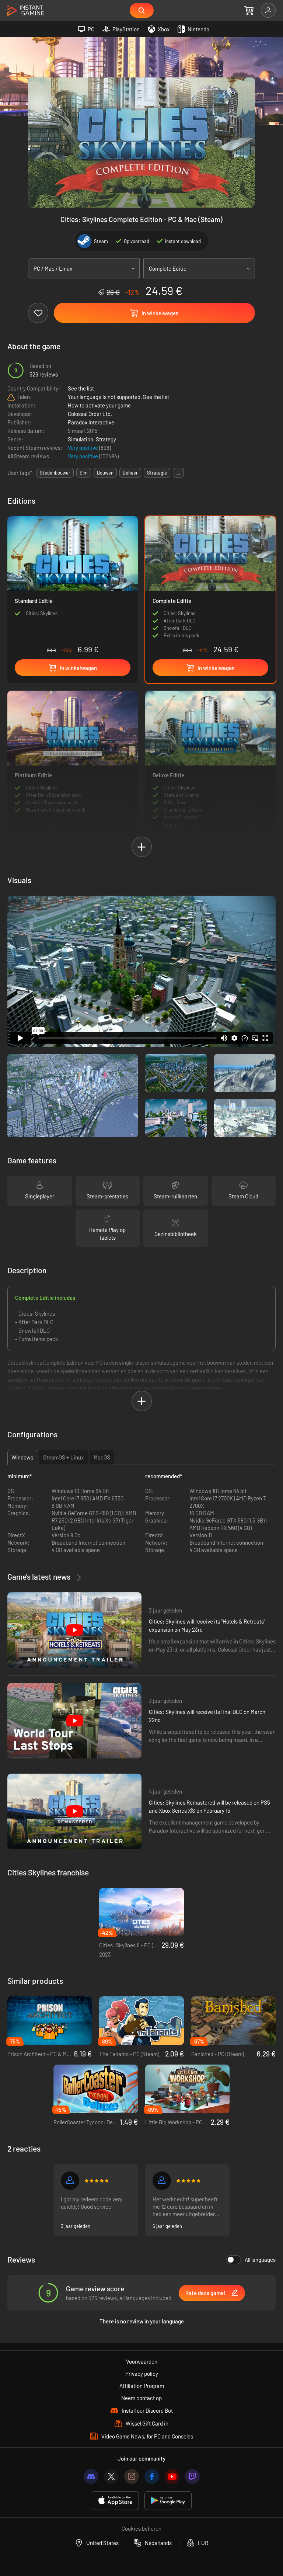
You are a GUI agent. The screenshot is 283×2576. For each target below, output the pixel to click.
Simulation (81, 439)
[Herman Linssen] (162, 2181)
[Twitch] (192, 2476)
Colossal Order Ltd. (90, 414)
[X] (111, 2476)
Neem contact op (141, 2398)
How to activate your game (99, 405)
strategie (157, 473)
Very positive (83, 448)
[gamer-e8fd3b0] (70, 2181)
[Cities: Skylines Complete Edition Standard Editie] (73, 587)
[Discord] (91, 2476)
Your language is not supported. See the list (118, 397)
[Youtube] (172, 2476)
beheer (130, 473)
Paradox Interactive (91, 422)
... (178, 473)
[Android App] (168, 2501)
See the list (81, 388)
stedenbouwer (55, 473)
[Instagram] (132, 2476)
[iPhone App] (115, 2501)
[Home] (26, 11)
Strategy (106, 439)
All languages (260, 2260)
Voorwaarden (142, 2361)
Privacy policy (142, 2374)
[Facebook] (152, 2476)
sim (84, 473)
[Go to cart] (249, 10)
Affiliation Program (142, 2386)
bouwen (105, 473)
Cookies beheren (141, 2528)
